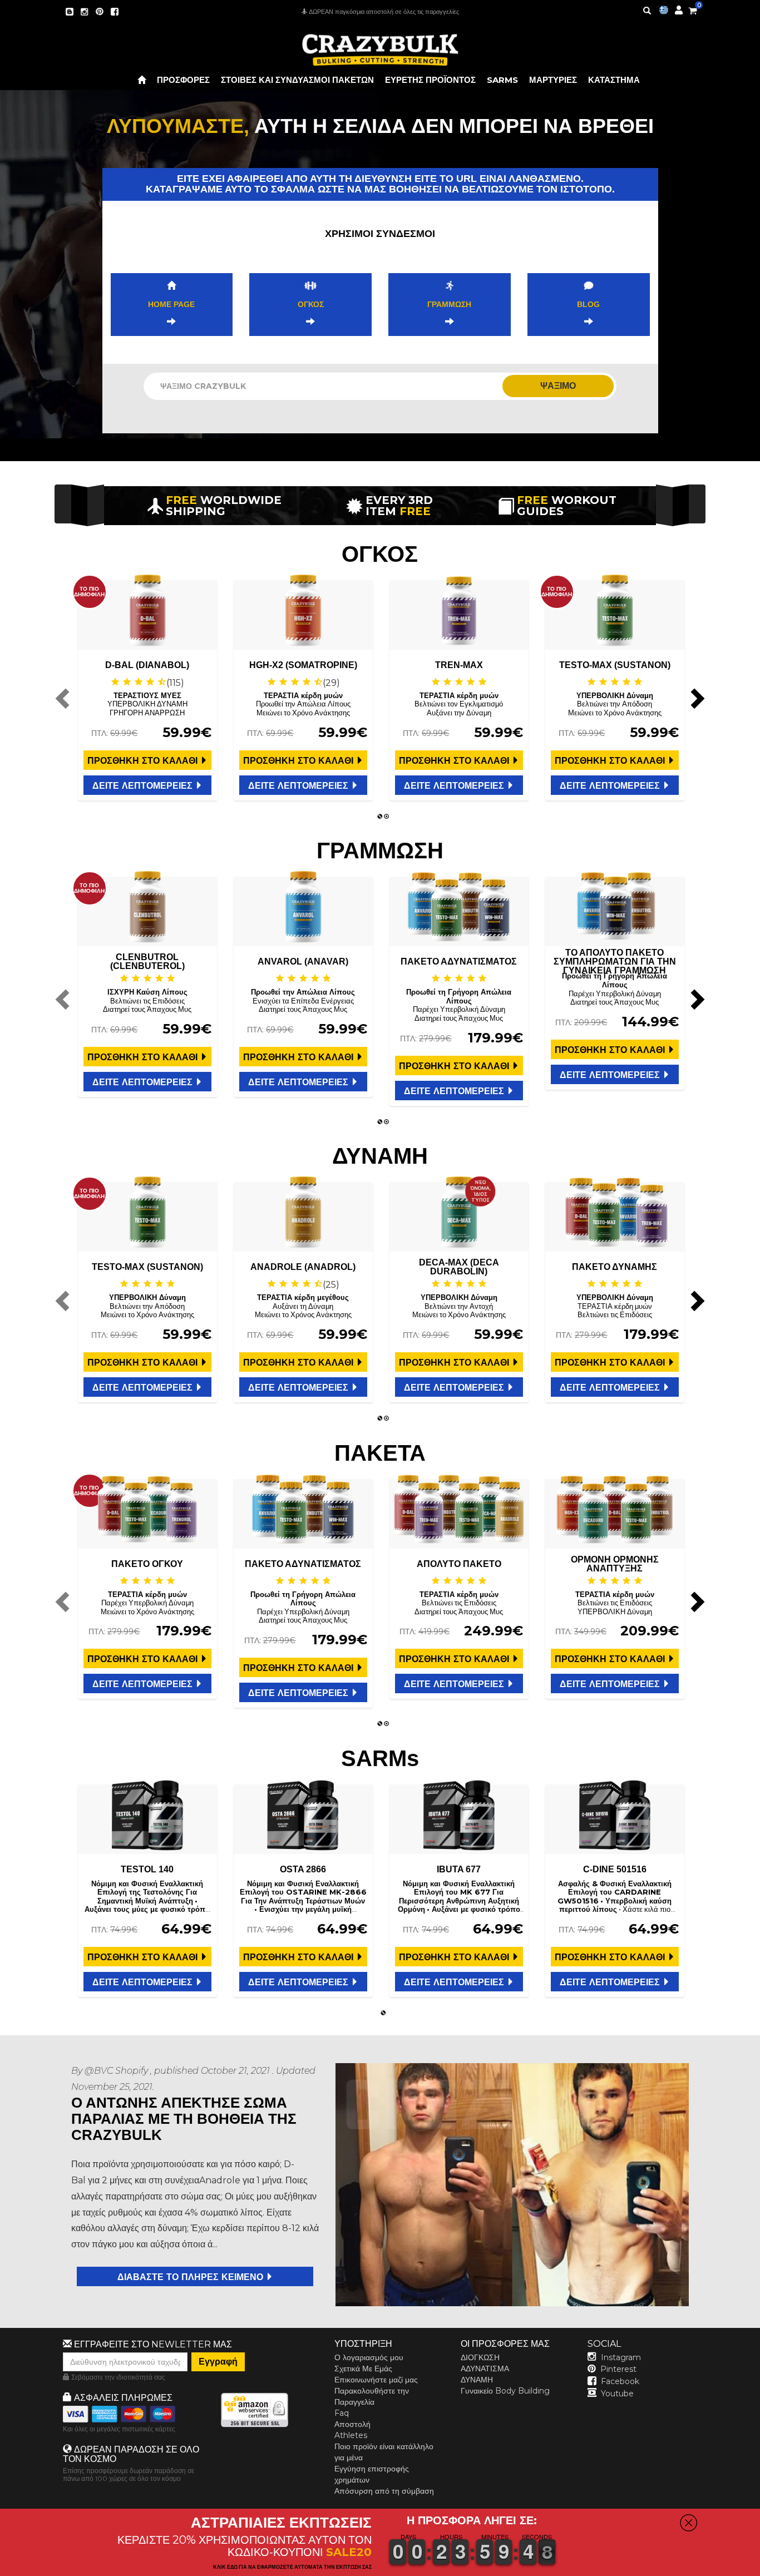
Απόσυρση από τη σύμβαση (384, 2491)
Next (696, 698)
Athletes (351, 2435)
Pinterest (618, 2369)
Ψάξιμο (558, 386)
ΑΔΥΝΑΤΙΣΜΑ (485, 2369)
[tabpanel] (147, 690)
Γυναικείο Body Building (505, 2391)
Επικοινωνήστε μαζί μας (376, 2380)
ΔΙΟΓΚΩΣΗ (480, 2357)
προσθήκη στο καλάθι (144, 761)
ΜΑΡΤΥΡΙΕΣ (553, 80)
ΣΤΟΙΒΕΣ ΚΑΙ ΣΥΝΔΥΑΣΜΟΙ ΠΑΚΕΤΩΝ (297, 80)
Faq (342, 2413)
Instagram (621, 2357)
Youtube (617, 2394)
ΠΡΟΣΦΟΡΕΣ (183, 80)
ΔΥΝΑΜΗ (477, 2380)
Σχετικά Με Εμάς (363, 2369)
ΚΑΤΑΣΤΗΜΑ (614, 80)
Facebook (620, 2381)
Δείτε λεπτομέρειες (144, 786)
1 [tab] (380, 817)
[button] (759, 2568)
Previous (64, 698)
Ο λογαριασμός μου (369, 2357)
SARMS (502, 80)
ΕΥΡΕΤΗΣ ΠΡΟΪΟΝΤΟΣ (430, 80)
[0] (693, 9)
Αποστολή (352, 2424)
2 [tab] (387, 817)
